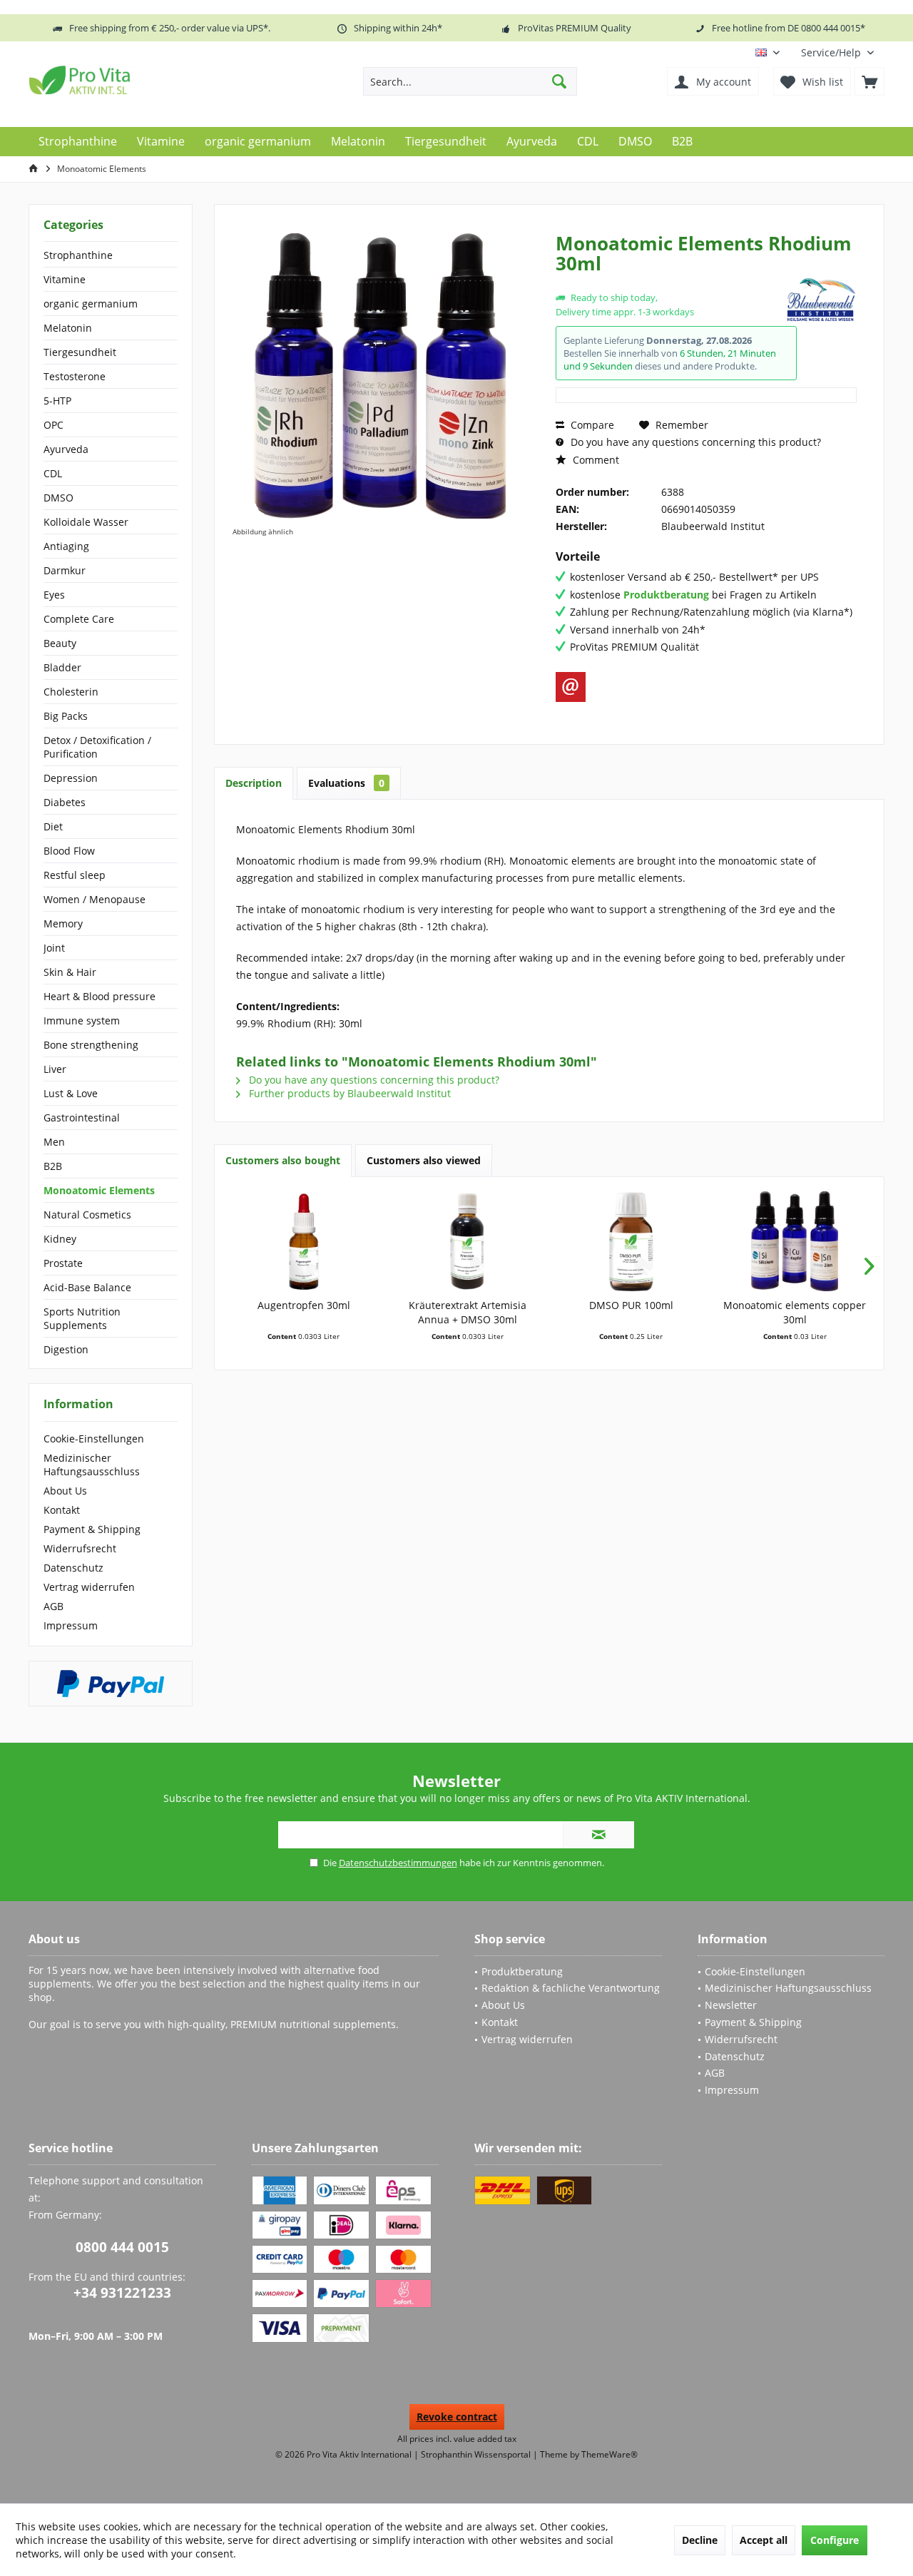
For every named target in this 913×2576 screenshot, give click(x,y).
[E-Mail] (571, 687)
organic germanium (91, 304)
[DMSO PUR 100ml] (631, 1241)
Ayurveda (66, 449)
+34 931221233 (122, 2293)
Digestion (66, 1349)
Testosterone (75, 376)
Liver (55, 1069)
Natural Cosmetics (87, 1215)
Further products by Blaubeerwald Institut (348, 1093)
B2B (53, 1166)
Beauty (60, 643)
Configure (835, 2540)
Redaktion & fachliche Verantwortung (571, 1988)
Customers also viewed (424, 1160)
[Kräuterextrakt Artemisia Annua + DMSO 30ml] (468, 1241)
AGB (53, 1606)
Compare (591, 425)
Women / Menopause (95, 899)
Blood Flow (69, 851)
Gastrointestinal (82, 1118)
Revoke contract (457, 2417)
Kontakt (62, 1510)
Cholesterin (71, 692)
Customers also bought (283, 1160)
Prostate (63, 1263)
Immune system (82, 1020)
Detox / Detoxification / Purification (97, 747)
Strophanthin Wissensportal (477, 2454)
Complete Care (79, 619)
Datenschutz (73, 1568)
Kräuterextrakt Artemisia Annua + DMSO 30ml (468, 1312)
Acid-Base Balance (87, 1287)
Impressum (71, 1625)
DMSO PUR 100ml (631, 1305)
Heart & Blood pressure (100, 996)
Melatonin (68, 328)
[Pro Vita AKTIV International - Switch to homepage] (132, 80)
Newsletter (731, 2005)
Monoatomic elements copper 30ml (795, 1312)
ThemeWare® (609, 2454)
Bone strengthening (91, 1045)
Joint (54, 948)
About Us (65, 1491)
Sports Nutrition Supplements (82, 1318)
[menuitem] (837, 52)
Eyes (54, 595)
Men (54, 1142)
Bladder (62, 667)
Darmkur (65, 570)
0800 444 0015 (122, 2247)
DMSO (58, 498)
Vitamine (65, 279)
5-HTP (57, 401)
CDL (53, 473)
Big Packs (66, 716)
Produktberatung (522, 1971)
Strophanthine (78, 255)
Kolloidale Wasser (86, 522)
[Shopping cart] (869, 81)
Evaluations (346, 783)
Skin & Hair (70, 972)
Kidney (60, 1239)
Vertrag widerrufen (89, 1587)
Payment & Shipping (92, 1529)
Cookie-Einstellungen (94, 1439)
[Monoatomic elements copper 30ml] (795, 1241)
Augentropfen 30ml (304, 1305)
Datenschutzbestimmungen (398, 1863)
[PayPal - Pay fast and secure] (111, 1684)
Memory (63, 923)
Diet (53, 826)
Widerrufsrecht (80, 1548)
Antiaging (66, 546)
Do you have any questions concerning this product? (694, 442)
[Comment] (669, 282)
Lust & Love (71, 1093)
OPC (53, 425)
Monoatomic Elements (99, 1190)
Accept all (764, 2540)
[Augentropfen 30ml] (304, 1241)
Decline (700, 2540)
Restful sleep (75, 875)
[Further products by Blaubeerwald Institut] (821, 300)
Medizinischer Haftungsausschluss (92, 1465)
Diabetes (65, 802)
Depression (71, 778)
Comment (595, 460)
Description (254, 783)
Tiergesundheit (80, 352)
